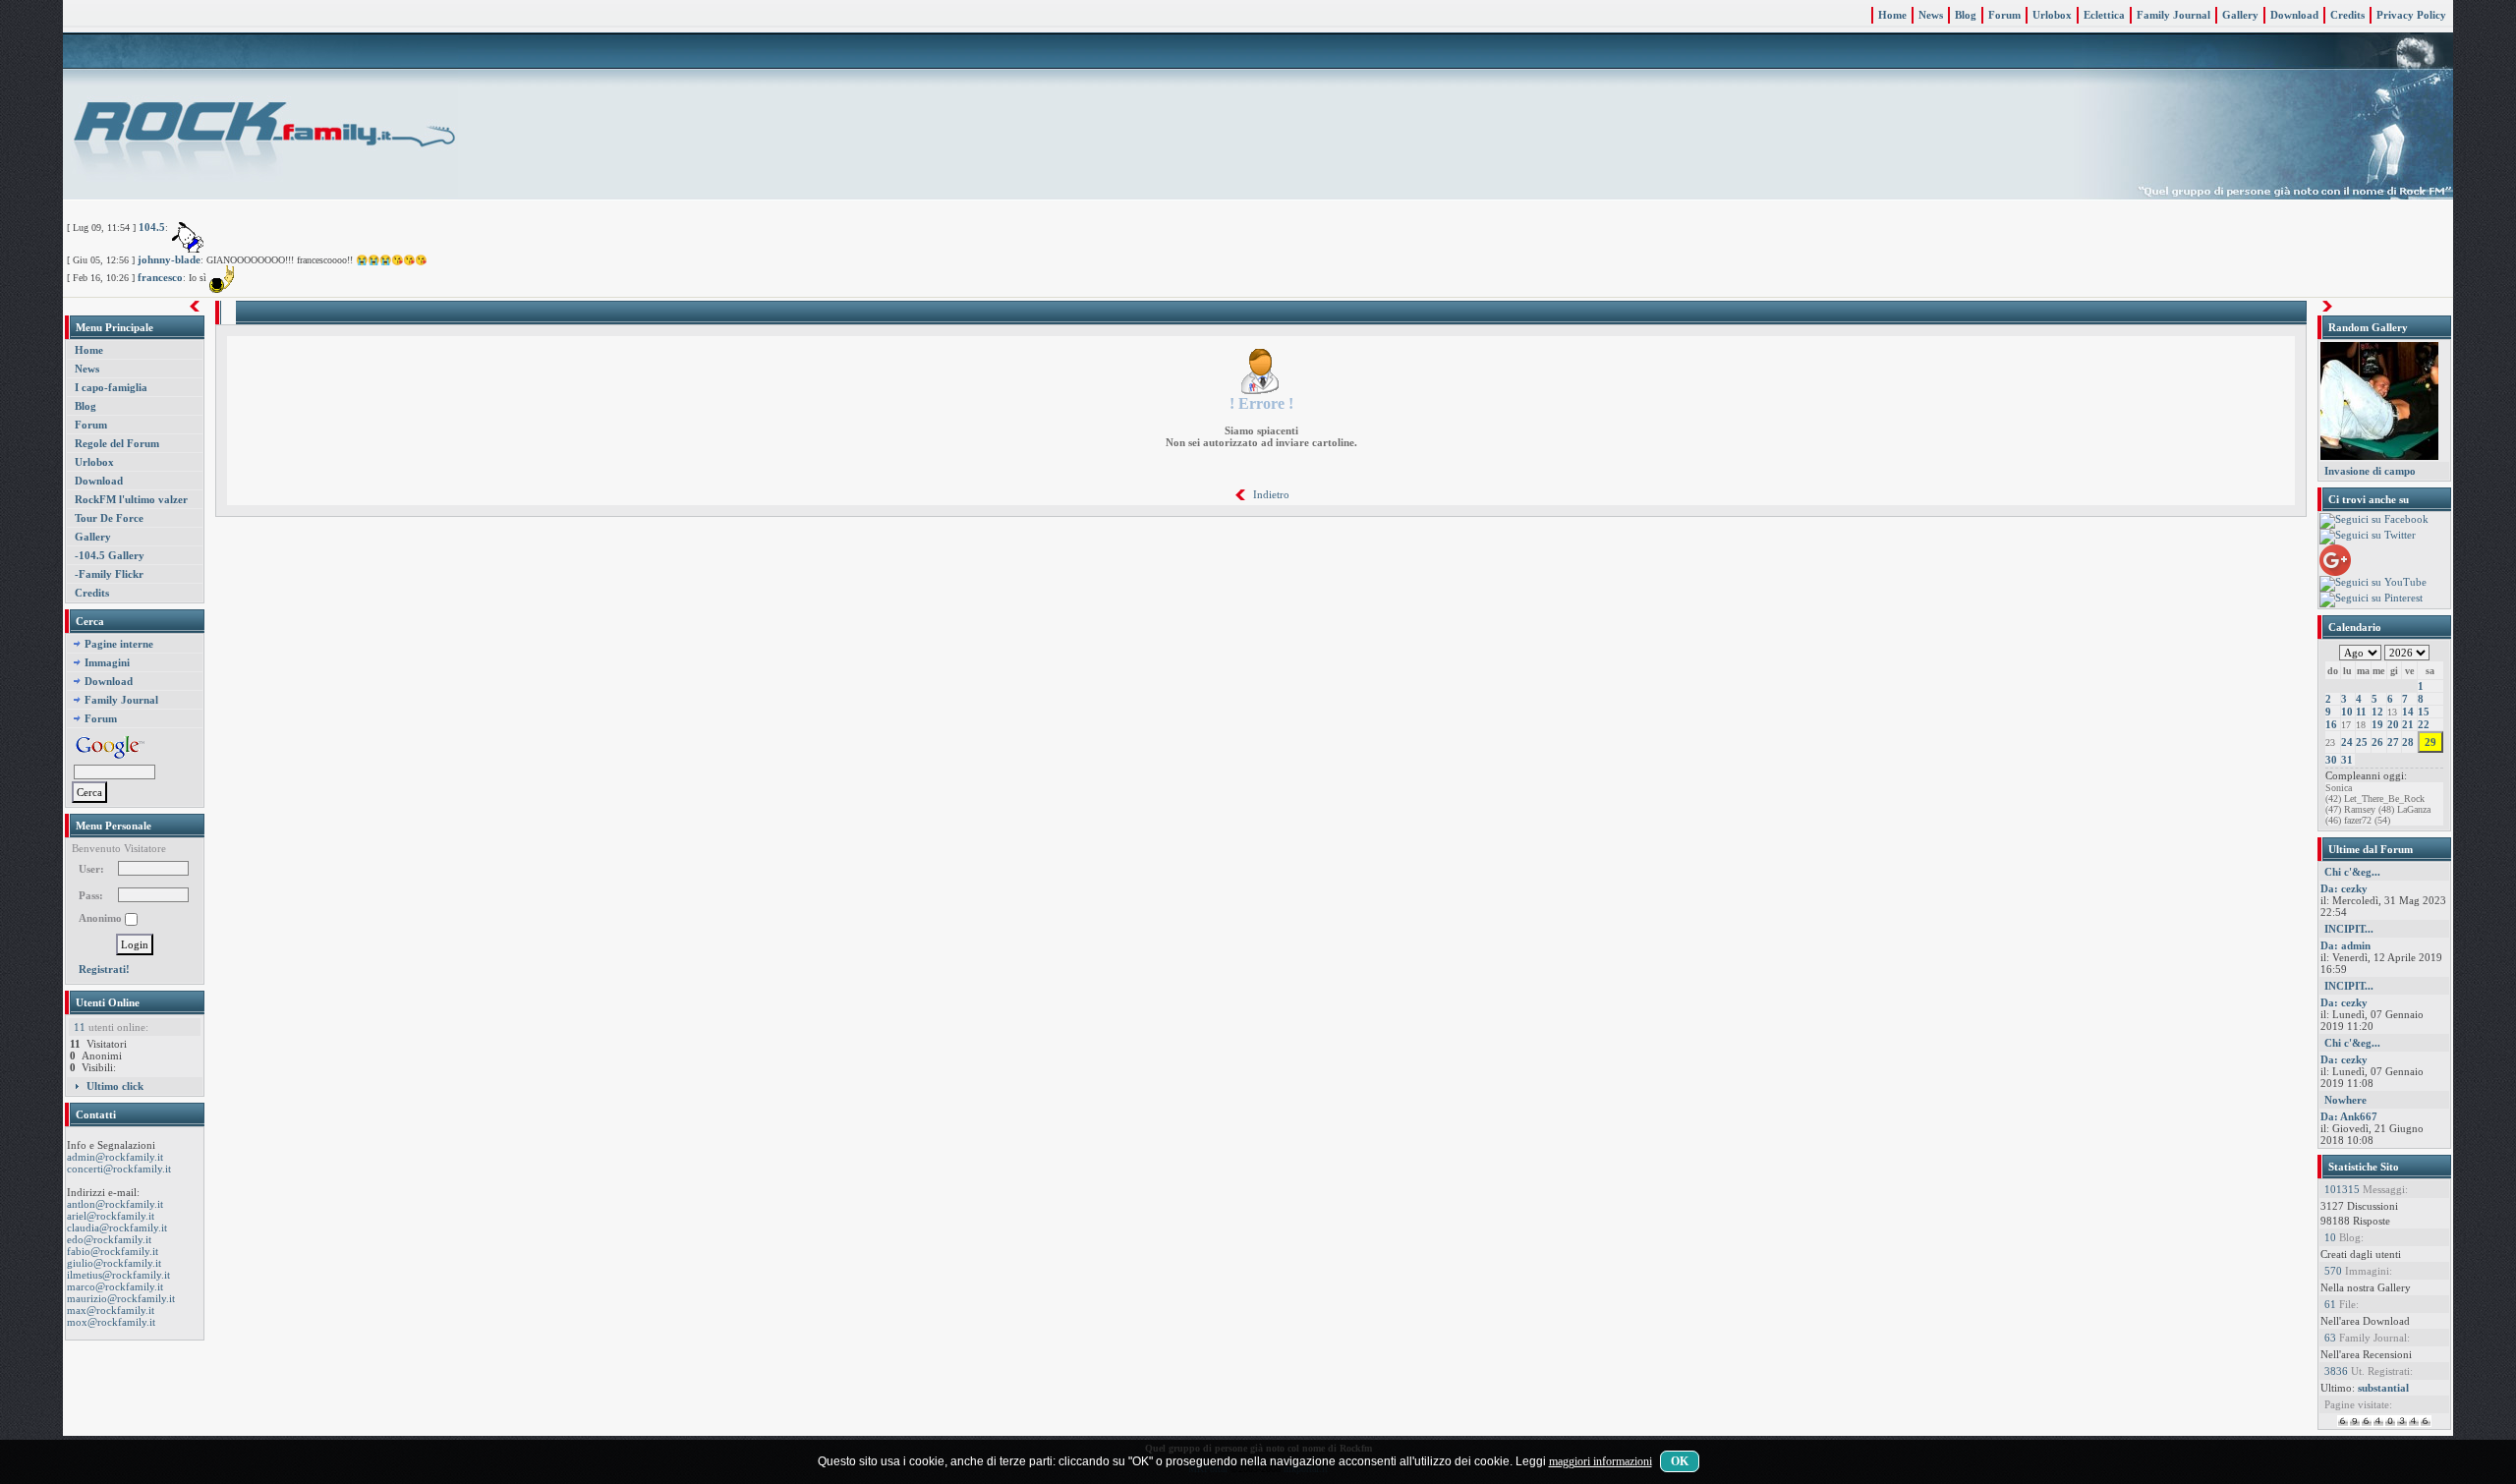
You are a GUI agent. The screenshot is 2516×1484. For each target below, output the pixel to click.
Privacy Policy (2411, 15)
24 (2347, 742)
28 (2408, 742)
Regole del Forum (117, 443)
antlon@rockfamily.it (115, 1204)
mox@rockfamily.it (111, 1322)
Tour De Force (109, 518)
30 (2331, 760)
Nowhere (2345, 1100)
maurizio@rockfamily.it (121, 1298)
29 (2430, 742)
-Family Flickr (109, 574)
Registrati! (104, 969)
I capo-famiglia (111, 387)
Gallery (2240, 15)
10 (2347, 712)
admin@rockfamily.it (115, 1157)
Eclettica (2104, 15)
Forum (2004, 15)
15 (2424, 712)
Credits (2347, 15)
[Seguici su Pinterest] (2371, 599)
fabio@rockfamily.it (113, 1251)
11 (2361, 712)
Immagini (107, 662)
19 (2377, 724)
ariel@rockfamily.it (111, 1216)
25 (2362, 742)
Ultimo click (115, 1086)
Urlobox (2052, 15)
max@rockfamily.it (111, 1310)
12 (2377, 712)
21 (2408, 724)
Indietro (1271, 494)
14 (2408, 712)
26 (2377, 742)
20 (2393, 724)
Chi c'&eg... (2352, 872)
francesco (160, 277)
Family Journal (2173, 15)
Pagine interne (119, 644)
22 (2424, 724)
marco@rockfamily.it (115, 1286)
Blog (1966, 15)
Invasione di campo (2370, 471)
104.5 (152, 227)
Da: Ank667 (2349, 1116)
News (1931, 15)
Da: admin (2345, 945)
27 (2393, 742)
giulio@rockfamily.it (114, 1263)
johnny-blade (169, 259)
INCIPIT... (2349, 929)
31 (2347, 760)
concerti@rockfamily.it (119, 1169)
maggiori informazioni (1601, 1461)
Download (2294, 15)
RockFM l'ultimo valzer (131, 499)
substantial (2383, 1388)
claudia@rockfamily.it (117, 1227)
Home (1892, 15)
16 (2331, 724)
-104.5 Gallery (110, 555)
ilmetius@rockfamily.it (118, 1275)
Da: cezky (2344, 888)
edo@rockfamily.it (109, 1239)
